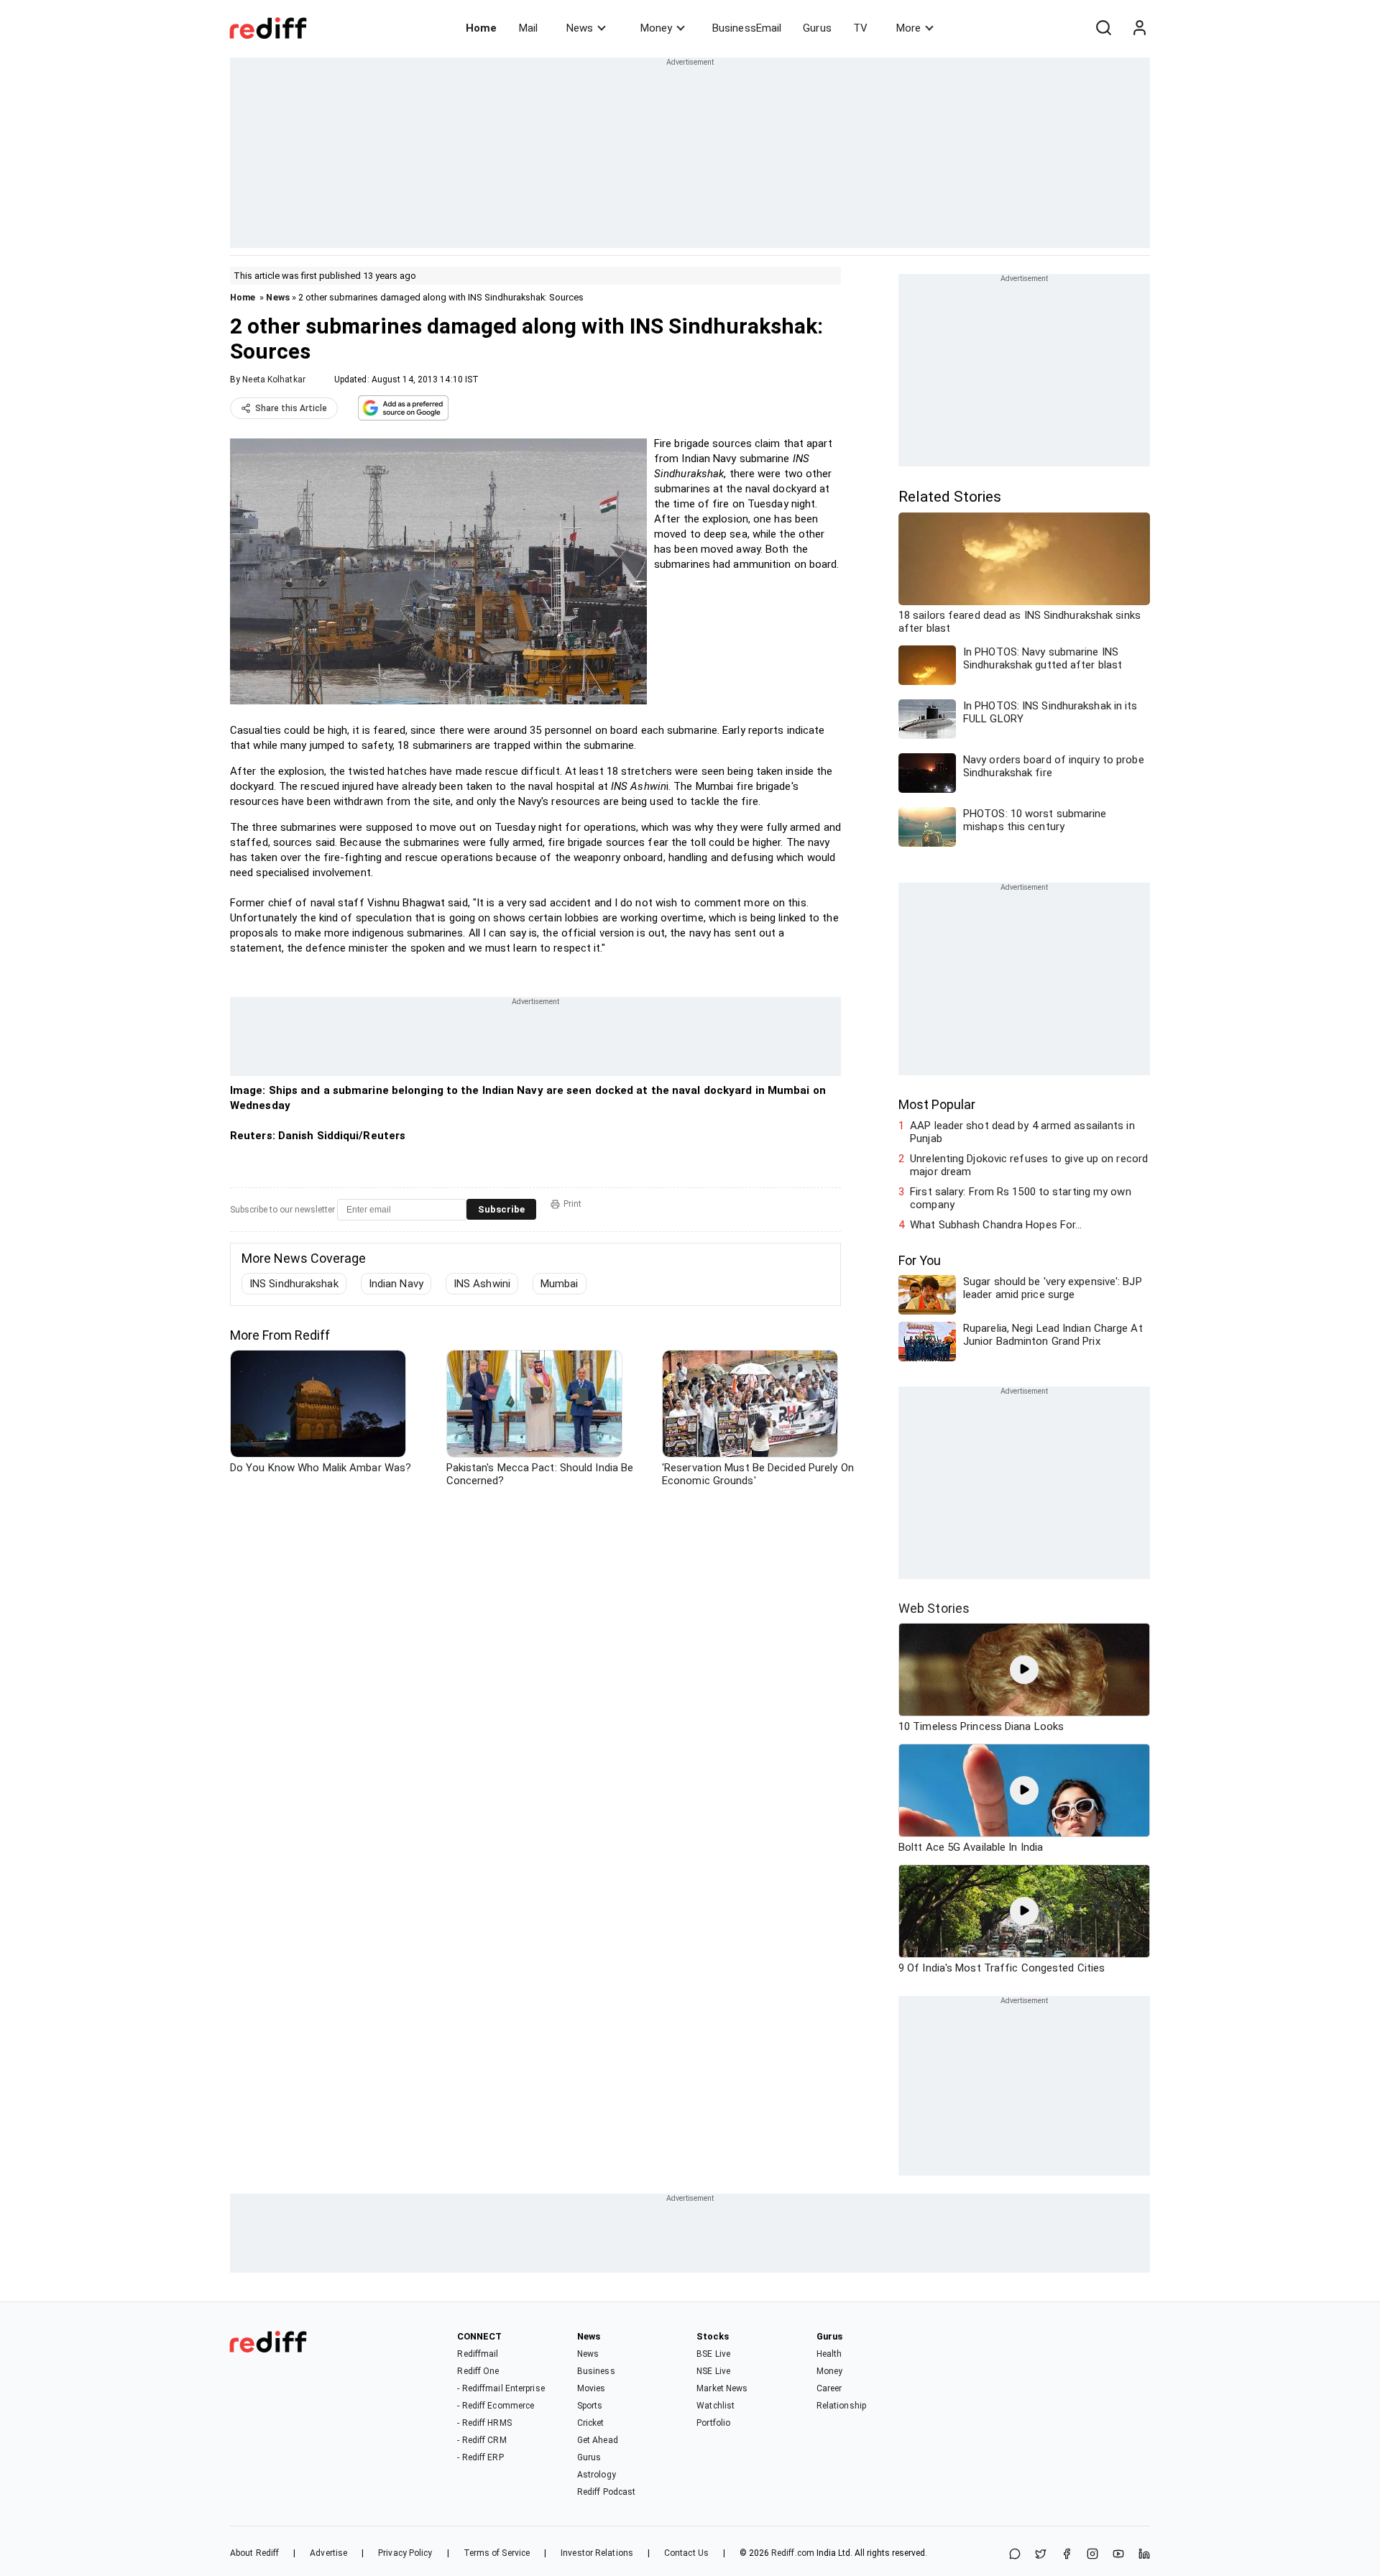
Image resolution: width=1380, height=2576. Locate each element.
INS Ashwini (482, 1284)
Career (829, 2388)
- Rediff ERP (480, 2457)
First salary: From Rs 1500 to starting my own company (1021, 1198)
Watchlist (716, 2406)
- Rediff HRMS (484, 2423)
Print (572, 1204)
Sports (590, 2406)
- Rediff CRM (482, 2440)
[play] (1024, 1670)
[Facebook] (1067, 2555)
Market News (722, 2388)
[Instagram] (1092, 2555)
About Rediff (254, 2553)
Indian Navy (396, 1284)
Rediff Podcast (606, 2492)
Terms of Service (497, 2553)
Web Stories (934, 1608)
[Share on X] (1041, 2555)
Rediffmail (478, 2354)
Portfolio (713, 2423)
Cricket (591, 2423)
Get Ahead (598, 2440)
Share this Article (291, 408)
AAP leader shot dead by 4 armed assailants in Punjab (1022, 1132)
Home (481, 28)
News (580, 28)
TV (860, 28)
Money (656, 28)
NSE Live (713, 2371)
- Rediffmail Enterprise (501, 2388)
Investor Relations (597, 2553)
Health (829, 2354)
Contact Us (686, 2553)
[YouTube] (1118, 2555)
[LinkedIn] (1144, 2555)
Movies (592, 2388)
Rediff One (478, 2371)
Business (596, 2371)
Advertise (328, 2553)
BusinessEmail (747, 28)
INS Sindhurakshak (294, 1284)
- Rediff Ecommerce (496, 2406)
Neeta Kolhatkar (274, 379)
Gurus (817, 28)
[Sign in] (1139, 28)
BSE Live (713, 2354)
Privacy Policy (405, 2553)
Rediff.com (793, 2553)
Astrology (597, 2475)
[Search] (1103, 28)
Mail (528, 28)
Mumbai (560, 1284)
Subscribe (501, 1209)
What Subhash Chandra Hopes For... (996, 1225)
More (908, 28)
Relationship (841, 2406)
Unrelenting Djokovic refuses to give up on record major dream (1029, 1165)
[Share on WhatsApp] (1015, 2555)
